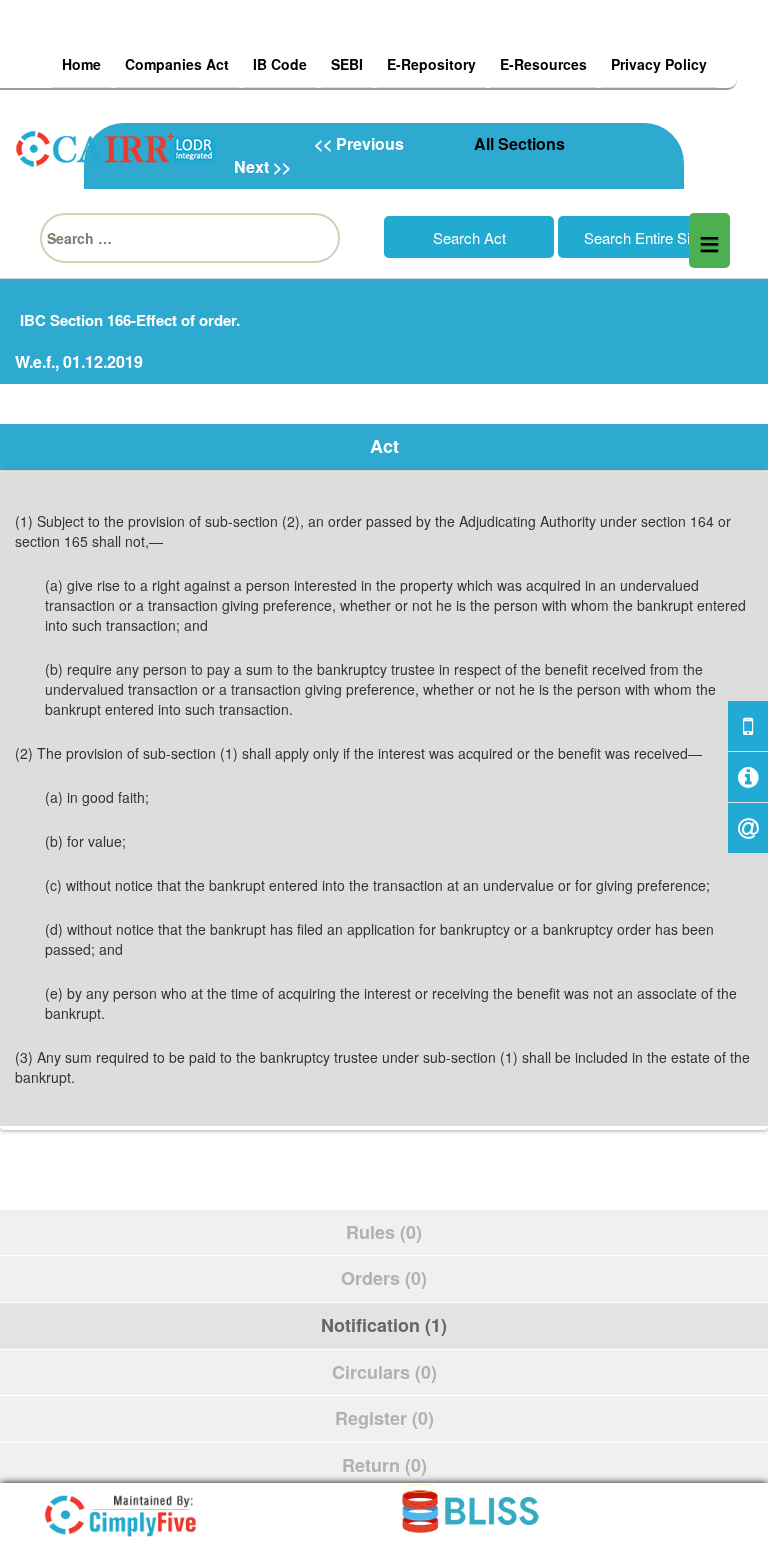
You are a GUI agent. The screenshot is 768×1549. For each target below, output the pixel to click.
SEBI (347, 64)
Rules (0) (384, 1232)
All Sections (519, 143)
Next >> (262, 166)
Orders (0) (384, 1278)
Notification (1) (384, 1325)
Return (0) (384, 1465)
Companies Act (177, 64)
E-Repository (431, 64)
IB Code (280, 64)
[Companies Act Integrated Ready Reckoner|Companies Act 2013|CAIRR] (117, 146)
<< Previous (359, 143)
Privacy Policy (659, 64)
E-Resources (543, 64)
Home (81, 64)
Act (384, 446)
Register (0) (384, 1418)
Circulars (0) (384, 1372)
